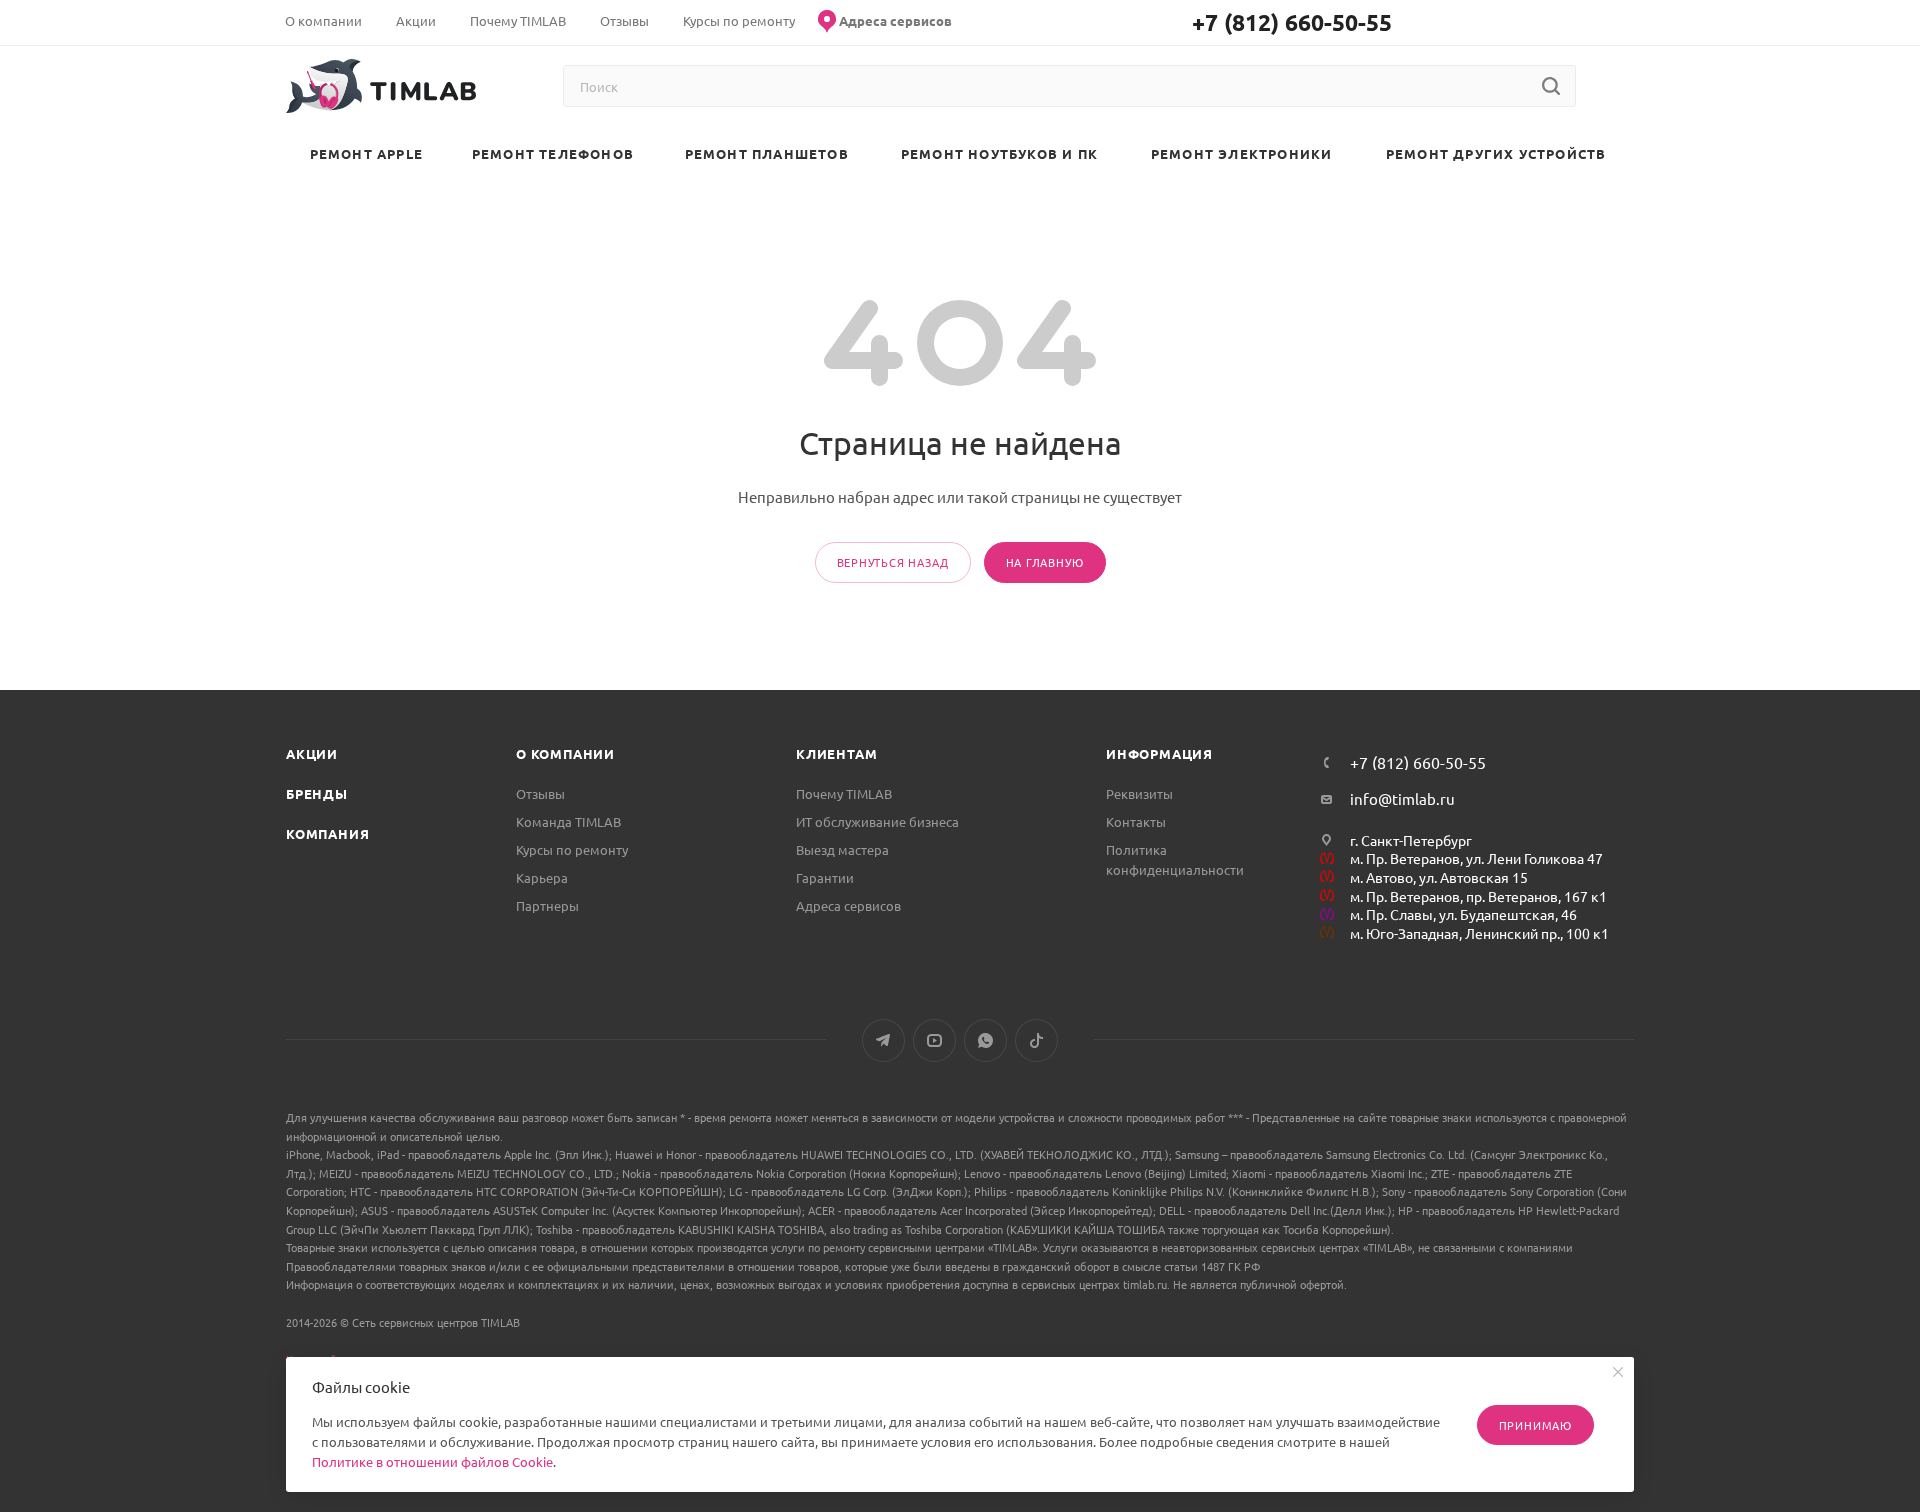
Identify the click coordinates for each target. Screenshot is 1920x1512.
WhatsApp (985, 1040)
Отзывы (540, 793)
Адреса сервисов (848, 905)
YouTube (934, 1040)
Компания (327, 833)
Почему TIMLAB (844, 793)
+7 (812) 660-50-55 (1292, 22)
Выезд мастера (842, 849)
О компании (565, 753)
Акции (312, 753)
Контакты (1136, 821)
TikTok (1036, 1040)
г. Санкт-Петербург (1411, 840)
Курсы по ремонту (572, 849)
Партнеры (547, 905)
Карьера (542, 877)
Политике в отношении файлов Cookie (432, 1461)
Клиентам (836, 753)
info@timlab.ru (1402, 798)
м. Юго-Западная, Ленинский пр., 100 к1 (1479, 933)
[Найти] (1550, 86)
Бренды (317, 793)
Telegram (883, 1040)
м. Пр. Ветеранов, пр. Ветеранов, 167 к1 (1478, 896)
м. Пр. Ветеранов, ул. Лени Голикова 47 (1476, 858)
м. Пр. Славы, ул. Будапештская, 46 (1463, 914)
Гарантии (825, 877)
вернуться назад (893, 562)
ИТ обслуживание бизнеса (877, 821)
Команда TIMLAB (568, 821)
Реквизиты (1139, 793)
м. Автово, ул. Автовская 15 (1439, 877)
